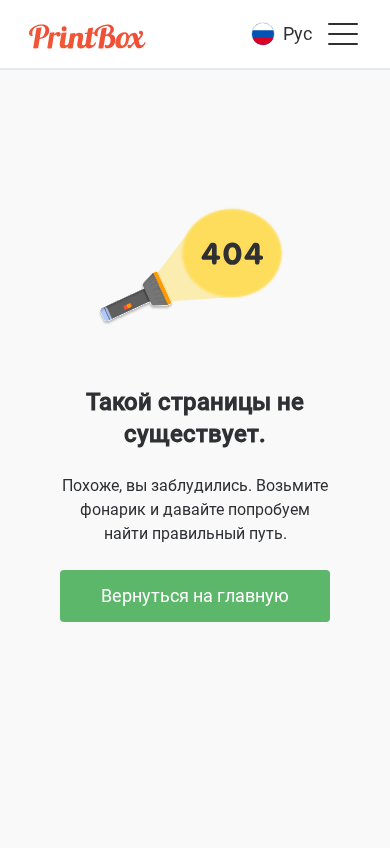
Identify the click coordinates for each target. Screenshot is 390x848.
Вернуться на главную (195, 595)
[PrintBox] (89, 39)
